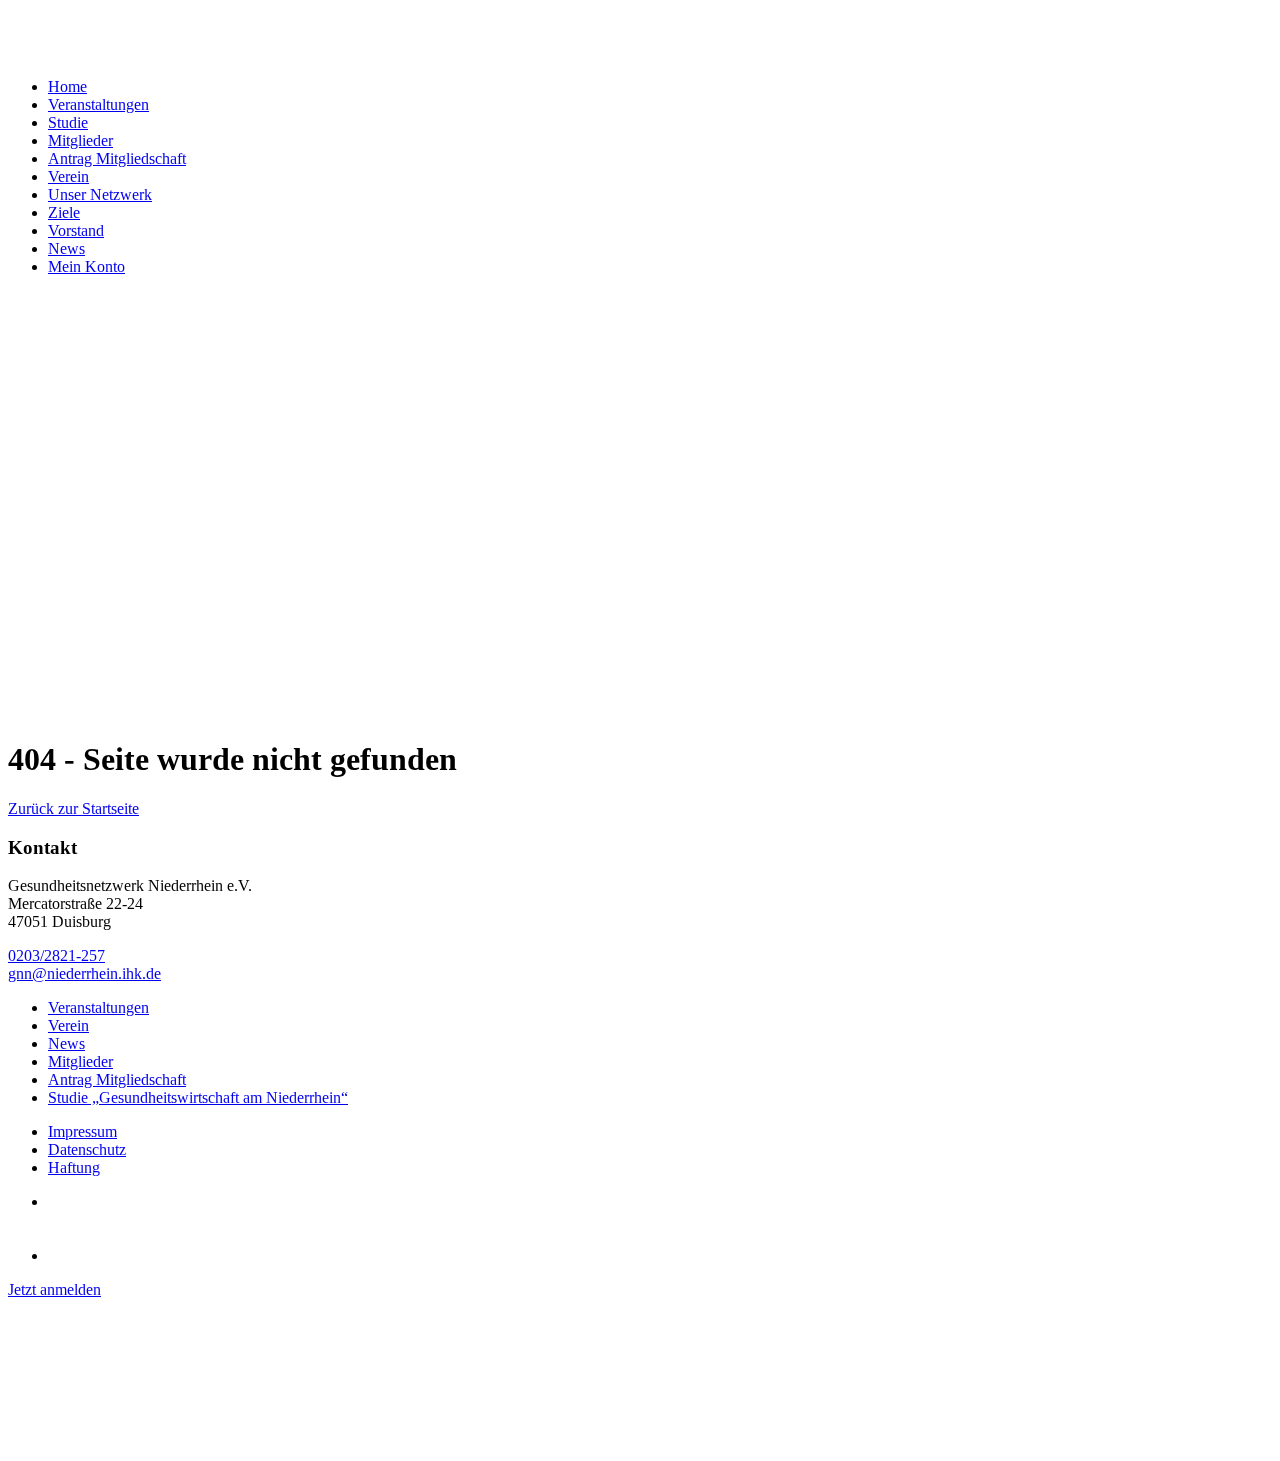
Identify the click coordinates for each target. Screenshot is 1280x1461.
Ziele (64, 212)
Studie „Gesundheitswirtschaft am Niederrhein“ (198, 1097)
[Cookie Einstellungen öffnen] (158, 1443)
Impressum (82, 1131)
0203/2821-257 (56, 955)
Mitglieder (80, 140)
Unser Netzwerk (100, 194)
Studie (68, 122)
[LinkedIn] (73, 1255)
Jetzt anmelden (54, 1289)
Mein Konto (86, 266)
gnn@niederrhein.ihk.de (84, 973)
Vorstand (76, 230)
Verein (68, 176)
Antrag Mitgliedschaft (117, 158)
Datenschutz (87, 1149)
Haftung (74, 1167)
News (66, 248)
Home (67, 86)
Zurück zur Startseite (73, 808)
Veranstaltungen (98, 104)
